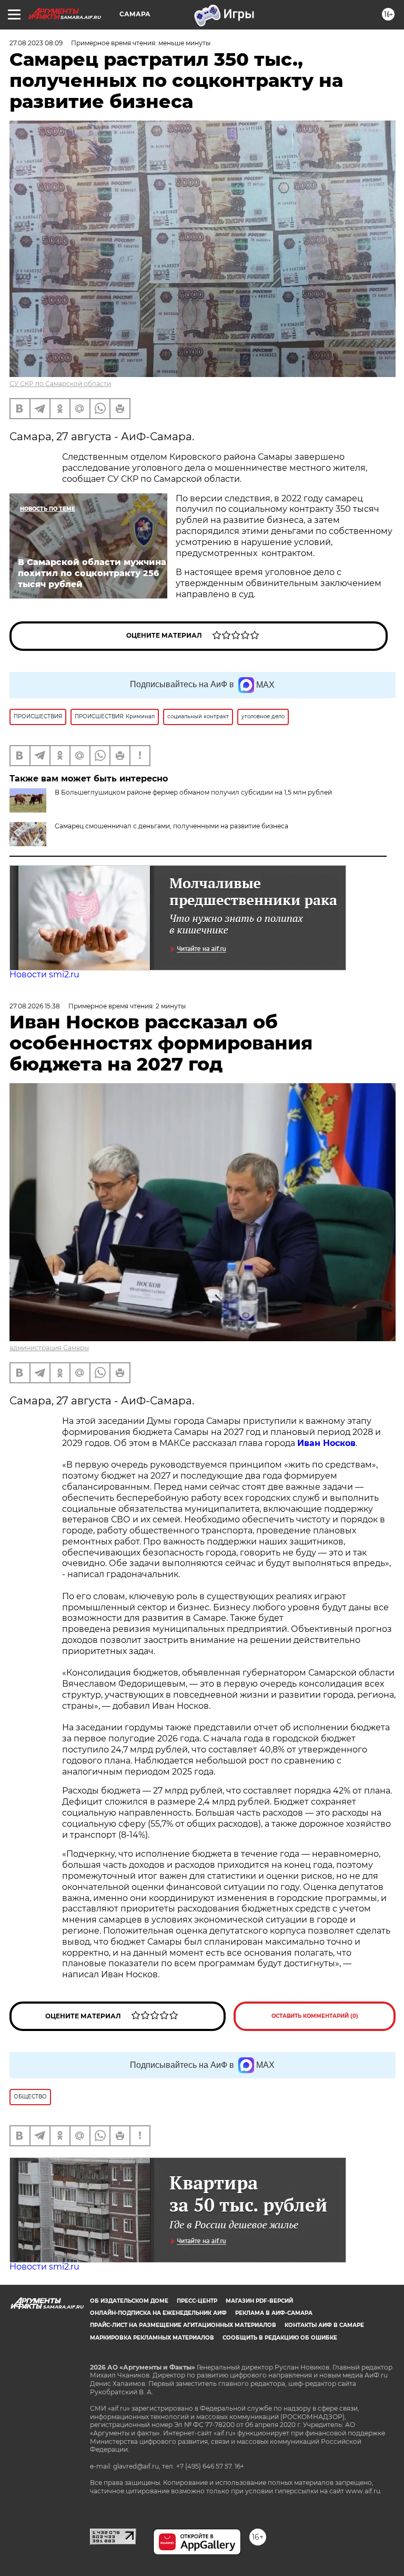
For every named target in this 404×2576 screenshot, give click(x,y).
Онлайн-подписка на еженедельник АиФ (158, 2313)
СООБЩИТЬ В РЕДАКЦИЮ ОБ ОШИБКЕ (280, 2338)
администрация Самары (49, 1348)
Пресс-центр (197, 2301)
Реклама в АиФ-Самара (274, 2313)
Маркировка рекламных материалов (152, 2338)
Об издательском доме (129, 2301)
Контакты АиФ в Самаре (324, 2325)
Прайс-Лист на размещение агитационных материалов (183, 2325)
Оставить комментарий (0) (315, 2016)
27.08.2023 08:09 (36, 43)
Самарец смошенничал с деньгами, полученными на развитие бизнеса (171, 826)
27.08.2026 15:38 (35, 1006)
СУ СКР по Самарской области (60, 384)
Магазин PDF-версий (259, 2301)
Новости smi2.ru (44, 974)
